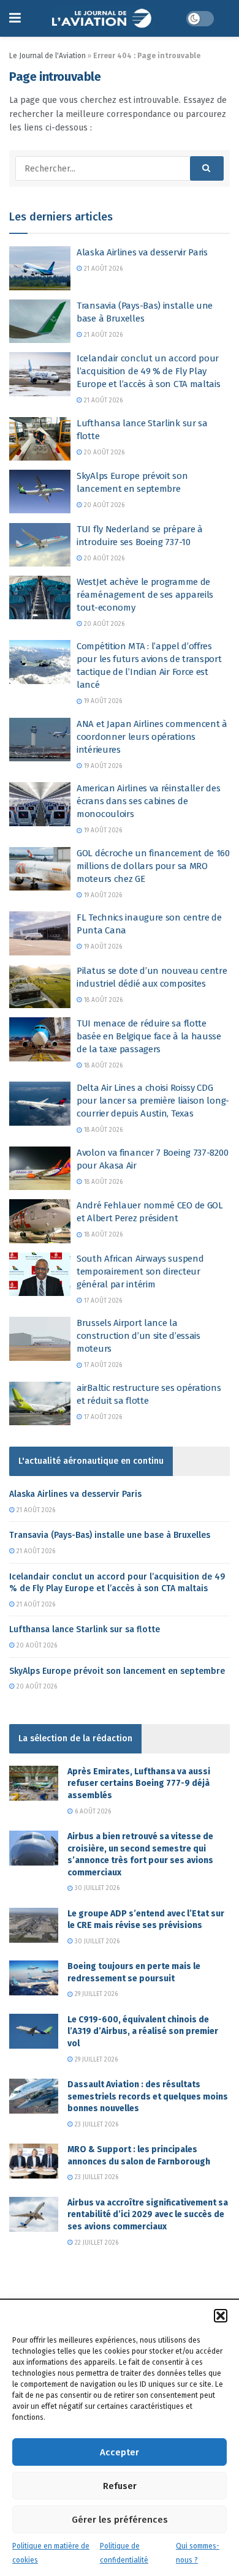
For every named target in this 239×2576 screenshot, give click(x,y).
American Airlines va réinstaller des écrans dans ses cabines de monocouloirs (148, 801)
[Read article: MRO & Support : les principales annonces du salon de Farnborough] (34, 2161)
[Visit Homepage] (103, 18)
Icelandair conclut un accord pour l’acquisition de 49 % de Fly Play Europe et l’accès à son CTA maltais (149, 371)
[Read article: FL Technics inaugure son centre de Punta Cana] (40, 933)
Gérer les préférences (120, 2520)
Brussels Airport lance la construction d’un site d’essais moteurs (138, 1336)
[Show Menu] (15, 18)
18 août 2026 (102, 1000)
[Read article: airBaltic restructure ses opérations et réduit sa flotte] (40, 1404)
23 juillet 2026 (96, 2125)
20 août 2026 (103, 453)
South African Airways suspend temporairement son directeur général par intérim (140, 1271)
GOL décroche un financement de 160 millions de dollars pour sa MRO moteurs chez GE (153, 866)
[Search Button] (207, 168)
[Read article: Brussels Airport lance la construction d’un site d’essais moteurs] (40, 1339)
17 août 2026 (102, 1301)
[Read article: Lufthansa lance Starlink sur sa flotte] (40, 439)
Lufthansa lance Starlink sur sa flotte (85, 1629)
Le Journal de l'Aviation (47, 56)
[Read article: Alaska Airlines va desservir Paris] (40, 268)
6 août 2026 (92, 1812)
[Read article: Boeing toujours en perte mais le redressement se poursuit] (34, 1978)
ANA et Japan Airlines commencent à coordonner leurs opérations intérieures (152, 737)
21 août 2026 (102, 269)
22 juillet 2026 (96, 2243)
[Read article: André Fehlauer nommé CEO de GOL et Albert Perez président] (40, 1221)
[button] (221, 2316)
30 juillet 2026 (96, 1888)
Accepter (120, 2452)
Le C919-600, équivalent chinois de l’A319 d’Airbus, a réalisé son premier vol (143, 2032)
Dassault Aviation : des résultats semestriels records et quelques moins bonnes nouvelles (148, 2096)
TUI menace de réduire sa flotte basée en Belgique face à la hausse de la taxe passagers (149, 1036)
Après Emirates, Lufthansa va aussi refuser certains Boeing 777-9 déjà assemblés (139, 1783)
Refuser (120, 2486)
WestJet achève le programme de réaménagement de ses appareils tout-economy (145, 595)
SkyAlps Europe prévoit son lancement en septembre (117, 1671)
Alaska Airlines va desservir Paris (142, 252)
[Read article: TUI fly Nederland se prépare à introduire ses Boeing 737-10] (40, 545)
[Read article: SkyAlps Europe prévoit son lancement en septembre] (40, 492)
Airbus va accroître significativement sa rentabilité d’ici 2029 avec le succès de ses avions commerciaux (148, 2215)
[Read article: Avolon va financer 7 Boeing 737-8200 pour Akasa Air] (40, 1169)
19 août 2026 (102, 701)
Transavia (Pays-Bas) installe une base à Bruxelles (110, 1535)
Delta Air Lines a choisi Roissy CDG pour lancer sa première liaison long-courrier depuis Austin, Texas (153, 1101)
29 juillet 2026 (95, 1994)
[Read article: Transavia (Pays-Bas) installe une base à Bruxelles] (40, 322)
